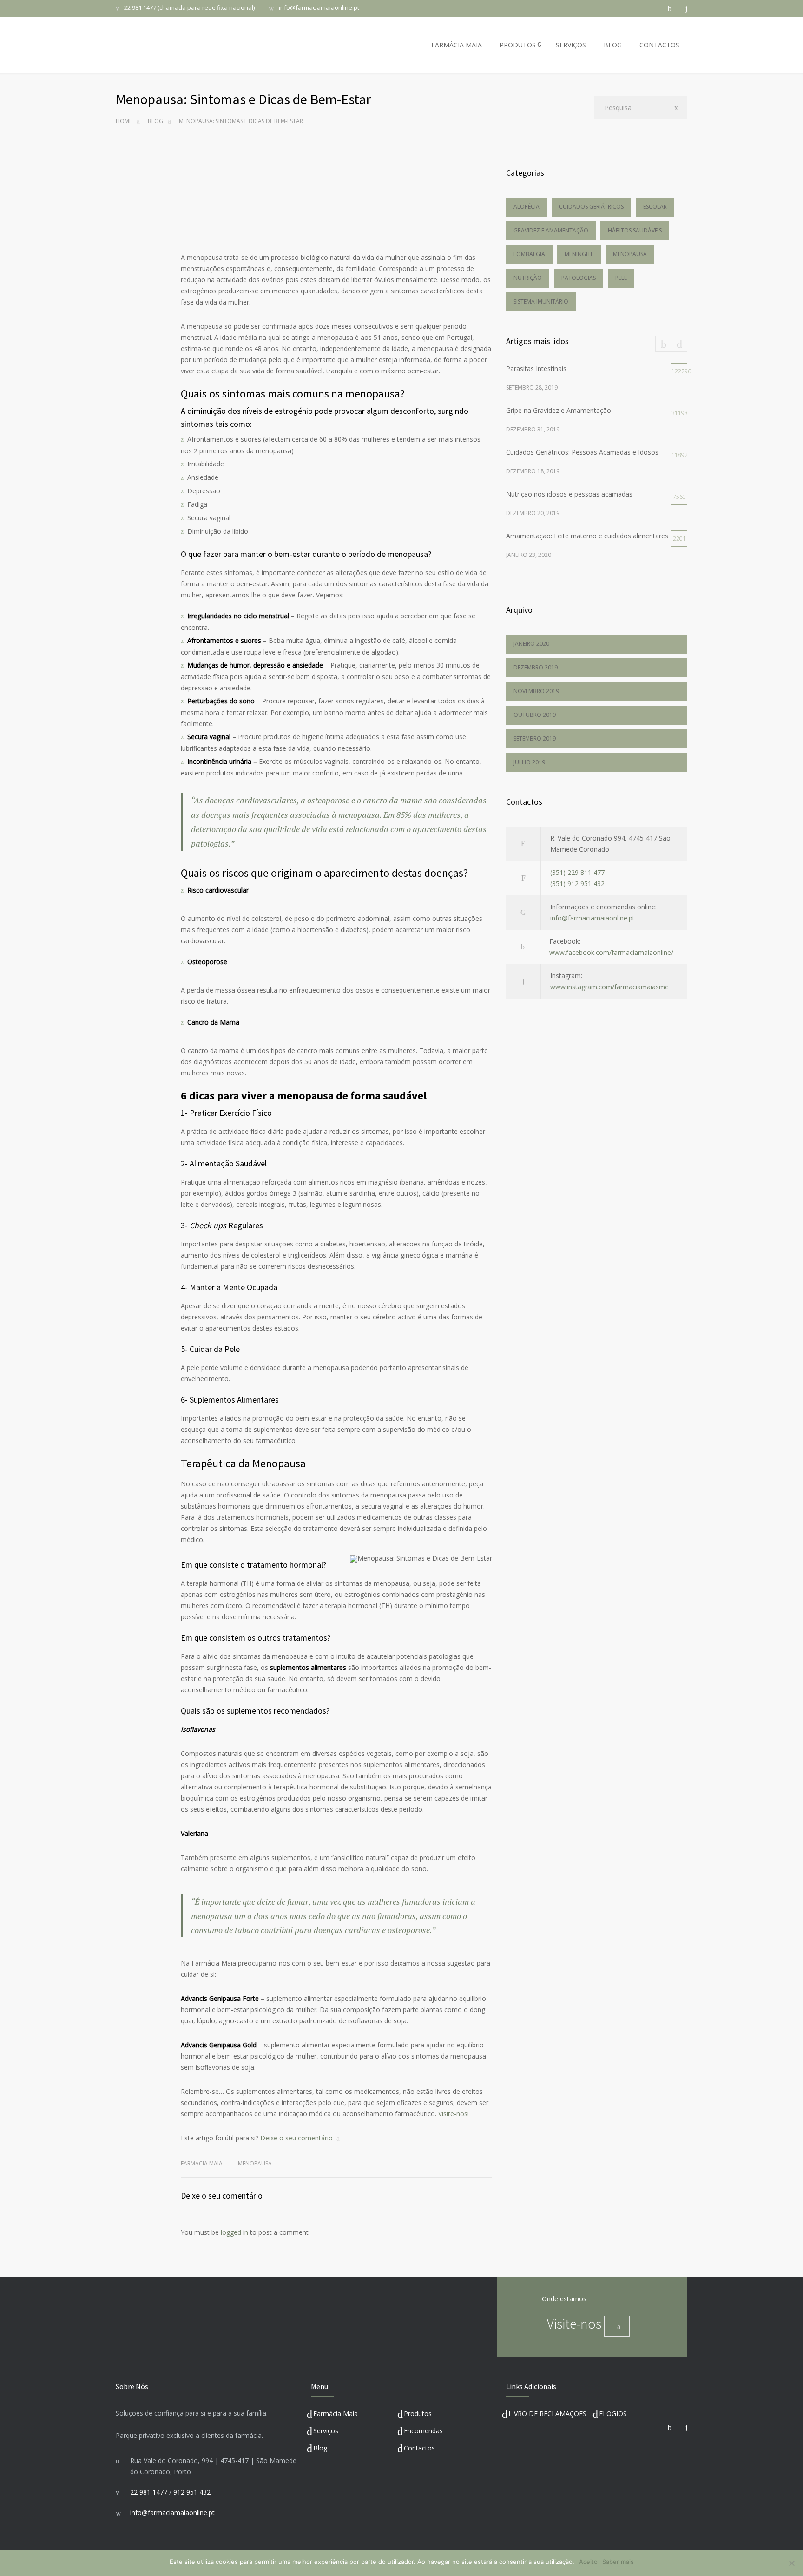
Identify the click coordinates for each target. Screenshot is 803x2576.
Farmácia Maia (336, 2414)
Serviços (326, 2431)
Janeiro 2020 (531, 644)
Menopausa (255, 2163)
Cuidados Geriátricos (591, 207)
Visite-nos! (454, 2114)
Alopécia (527, 207)
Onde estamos (564, 2299)
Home (124, 121)
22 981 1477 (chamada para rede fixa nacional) (189, 8)
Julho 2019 (529, 762)
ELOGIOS (613, 2414)
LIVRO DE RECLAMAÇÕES (547, 2414)
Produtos (418, 2414)
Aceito (588, 2562)
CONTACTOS (659, 45)
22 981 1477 (149, 2492)
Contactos (419, 2448)
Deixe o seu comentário (296, 2138)
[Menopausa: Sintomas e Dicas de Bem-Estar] (336, 201)
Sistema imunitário (541, 301)
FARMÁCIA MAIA (457, 45)
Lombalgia (529, 254)
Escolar (655, 207)
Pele (621, 278)
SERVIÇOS (571, 45)
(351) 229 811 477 (577, 872)
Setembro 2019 (535, 738)
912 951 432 (192, 2492)
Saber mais (618, 2562)
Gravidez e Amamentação (551, 230)
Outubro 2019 (535, 715)
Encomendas (423, 2431)
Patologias (579, 278)
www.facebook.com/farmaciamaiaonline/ (611, 952)
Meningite (579, 254)
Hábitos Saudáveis (635, 230)
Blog (155, 121)
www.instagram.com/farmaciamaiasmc (609, 987)
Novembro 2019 (536, 691)
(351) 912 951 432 (577, 884)
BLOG (613, 45)
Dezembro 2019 (536, 667)
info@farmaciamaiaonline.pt (319, 8)
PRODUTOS (518, 45)
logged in (234, 2232)
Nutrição (528, 278)
